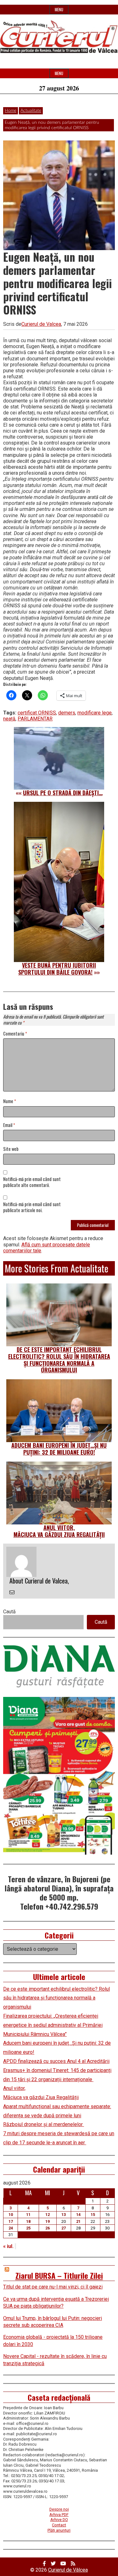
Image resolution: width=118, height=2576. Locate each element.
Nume (10, 1101)
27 (64, 2228)
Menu (59, 10)
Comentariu (15, 1034)
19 (48, 2221)
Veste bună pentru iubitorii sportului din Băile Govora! (57, 969)
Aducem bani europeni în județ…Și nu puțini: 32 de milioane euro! (59, 1449)
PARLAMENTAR (35, 719)
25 (28, 2228)
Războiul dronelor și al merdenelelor (44, 2124)
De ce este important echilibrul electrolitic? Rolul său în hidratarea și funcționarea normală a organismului (59, 1360)
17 (11, 2221)
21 (78, 2221)
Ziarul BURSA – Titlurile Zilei (59, 2275)
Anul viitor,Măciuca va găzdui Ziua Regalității (59, 1531)
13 (64, 2215)
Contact (59, 2525)
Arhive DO (59, 2520)
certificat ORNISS (37, 713)
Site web (11, 1149)
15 (93, 2215)
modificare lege (95, 713)
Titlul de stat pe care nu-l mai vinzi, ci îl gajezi (53, 2287)
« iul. (8, 2246)
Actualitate (31, 111)
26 (48, 2228)
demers (67, 713)
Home (11, 111)
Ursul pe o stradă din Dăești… (63, 793)
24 (11, 2228)
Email (9, 1125)
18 (28, 2221)
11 (28, 2215)
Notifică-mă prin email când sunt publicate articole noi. (32, 1207)
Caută (9, 1612)
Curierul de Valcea (41, 324)
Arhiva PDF (59, 2515)
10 (11, 2215)
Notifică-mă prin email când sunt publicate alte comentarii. (32, 1182)
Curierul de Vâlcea (68, 2570)
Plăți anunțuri (59, 2530)
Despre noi (59, 2509)
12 (48, 2215)
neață (9, 719)
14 (78, 2215)
